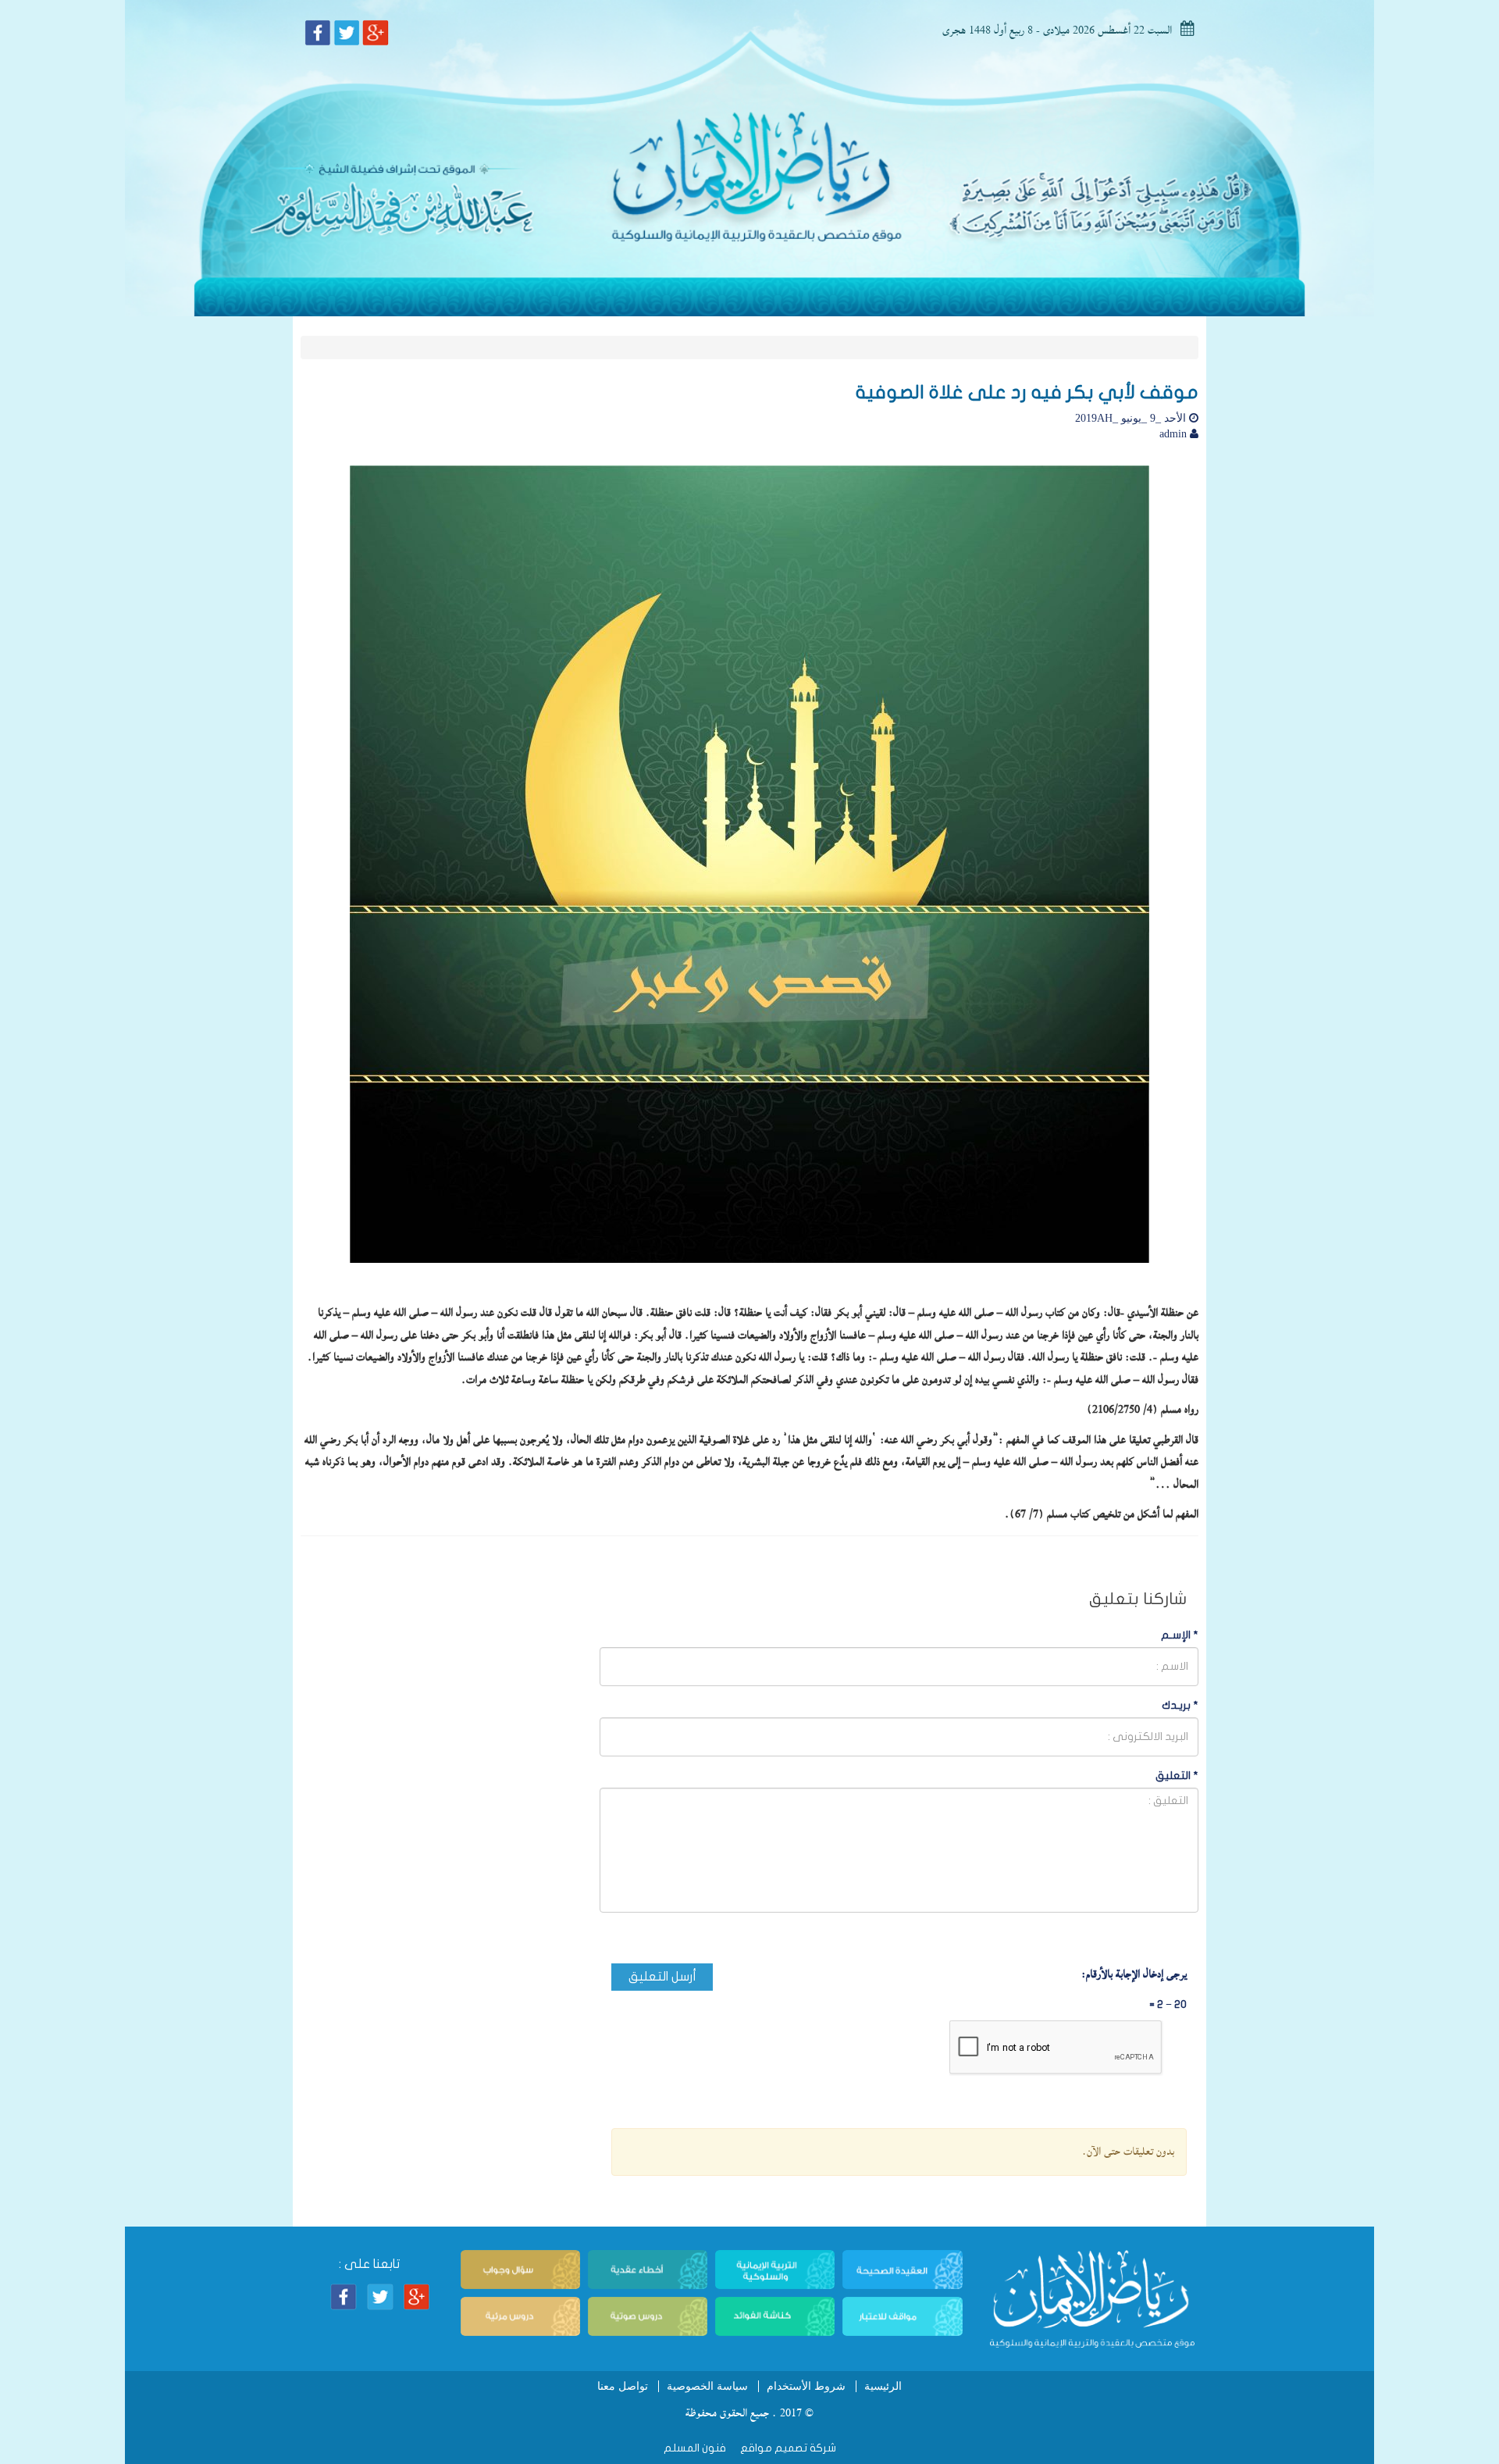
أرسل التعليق (662, 1977)
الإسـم (1180, 1635)
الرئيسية (883, 2386)
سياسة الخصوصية (707, 2386)
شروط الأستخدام (806, 2386)
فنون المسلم (695, 2448)
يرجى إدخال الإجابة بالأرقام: (1134, 1974)
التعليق (1177, 1776)
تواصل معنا (623, 2386)
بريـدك (1180, 1705)
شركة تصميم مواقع (787, 2448)
